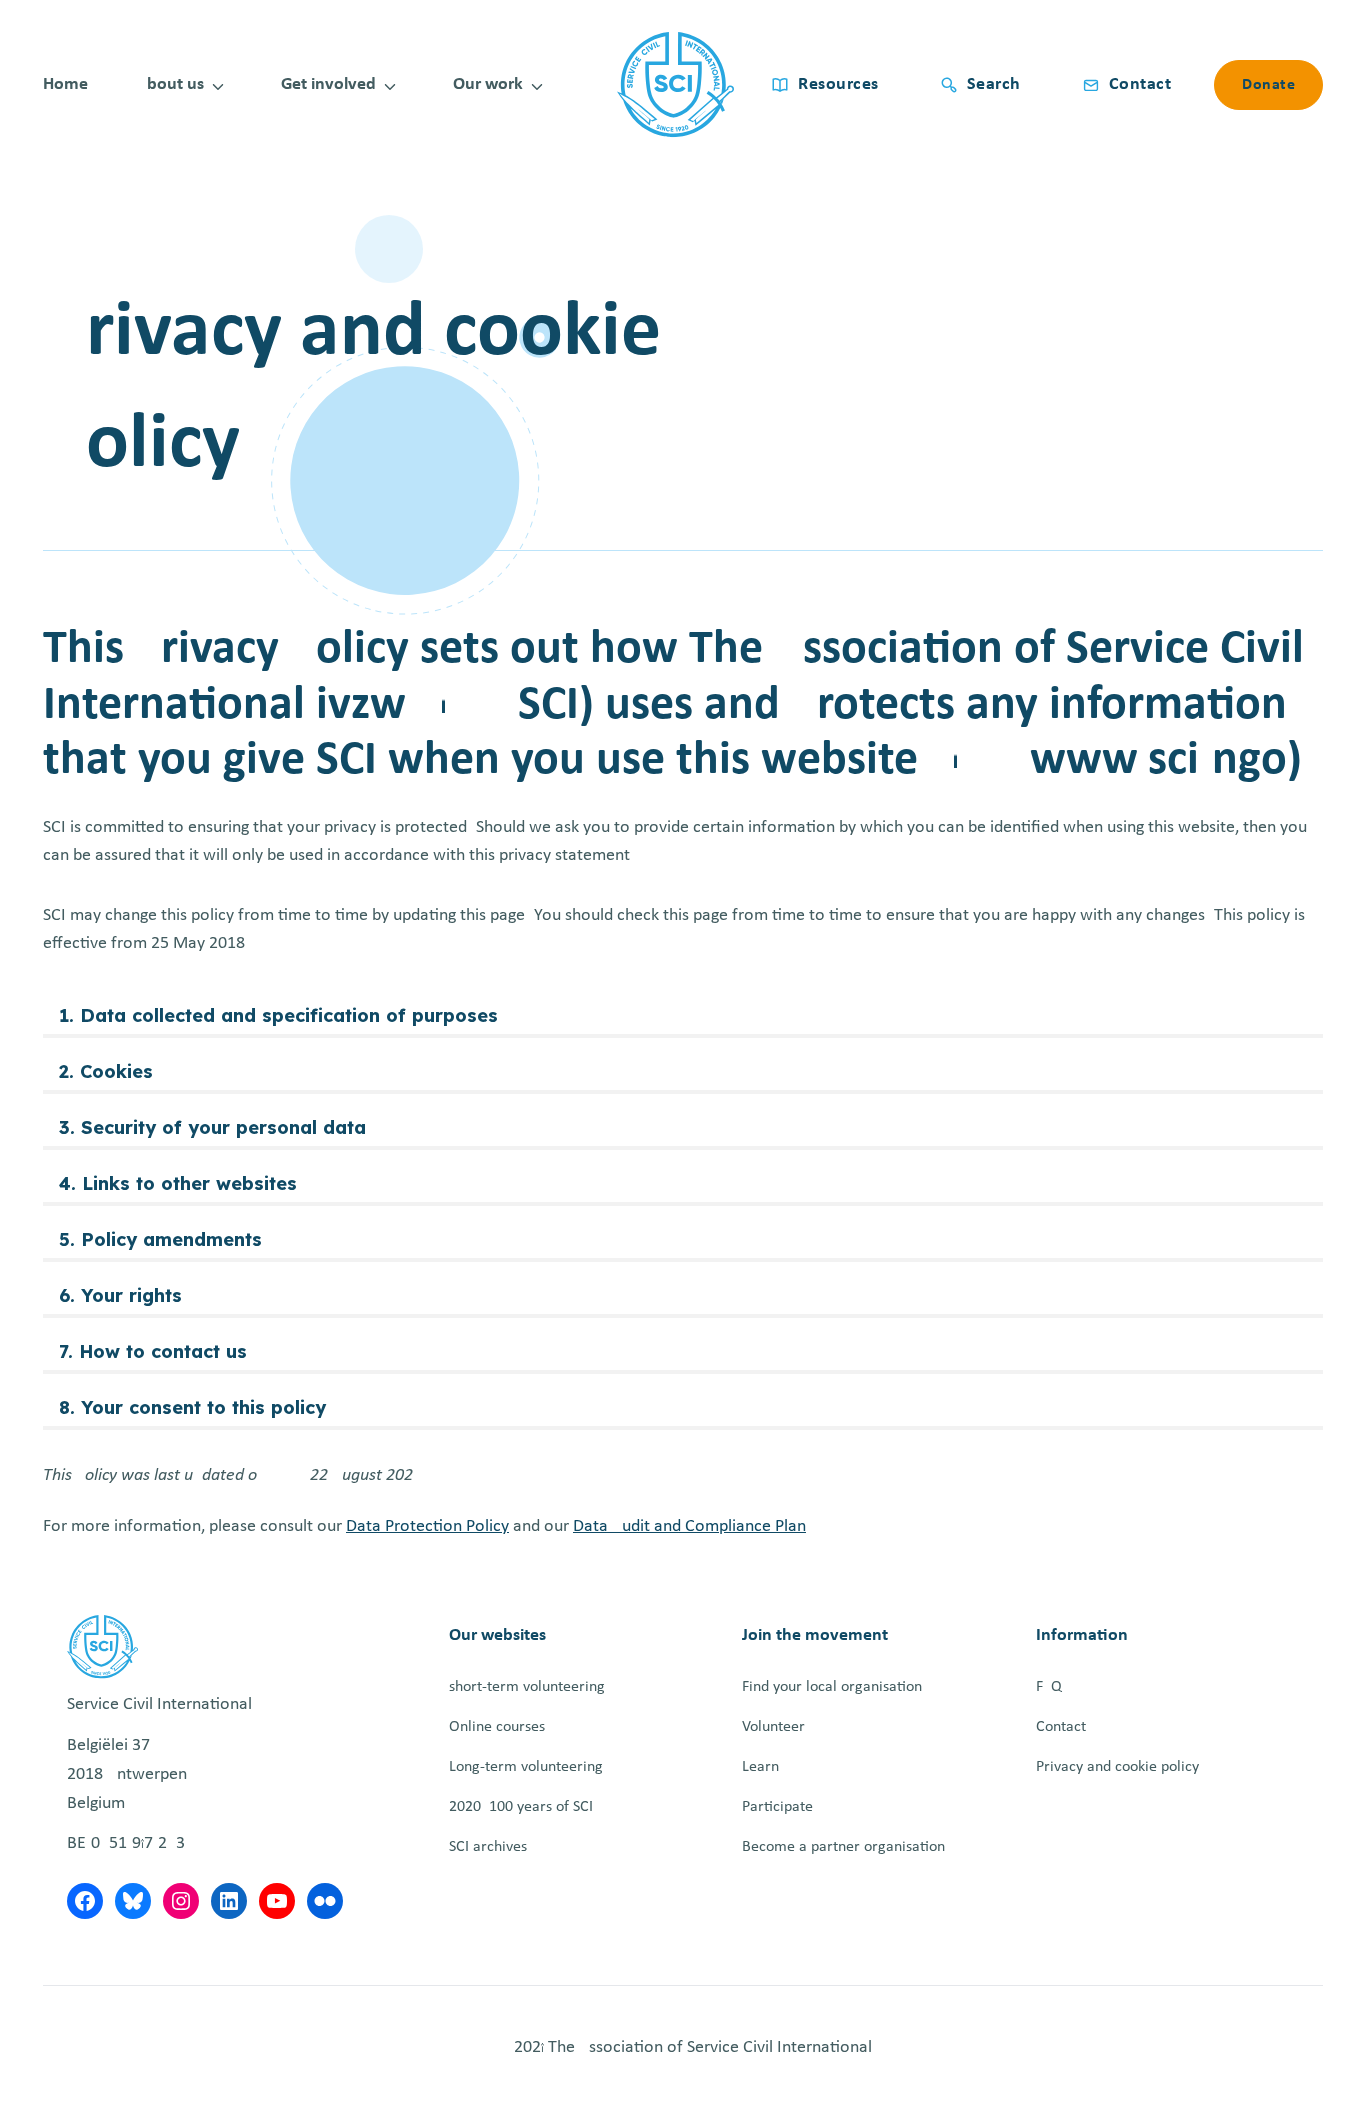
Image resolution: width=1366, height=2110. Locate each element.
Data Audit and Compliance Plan (689, 1526)
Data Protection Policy (427, 1526)
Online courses (497, 1727)
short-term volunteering (527, 1687)
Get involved (328, 84)
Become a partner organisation (843, 1847)
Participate (777, 1807)
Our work (488, 84)
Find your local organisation (832, 1687)
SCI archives (488, 1847)
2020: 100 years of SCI (521, 1807)
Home (65, 84)
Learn (760, 1767)
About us (170, 84)
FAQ (1049, 1687)
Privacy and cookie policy (1117, 1767)
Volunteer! (776, 1727)
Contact (1061, 1727)
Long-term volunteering (526, 1767)
